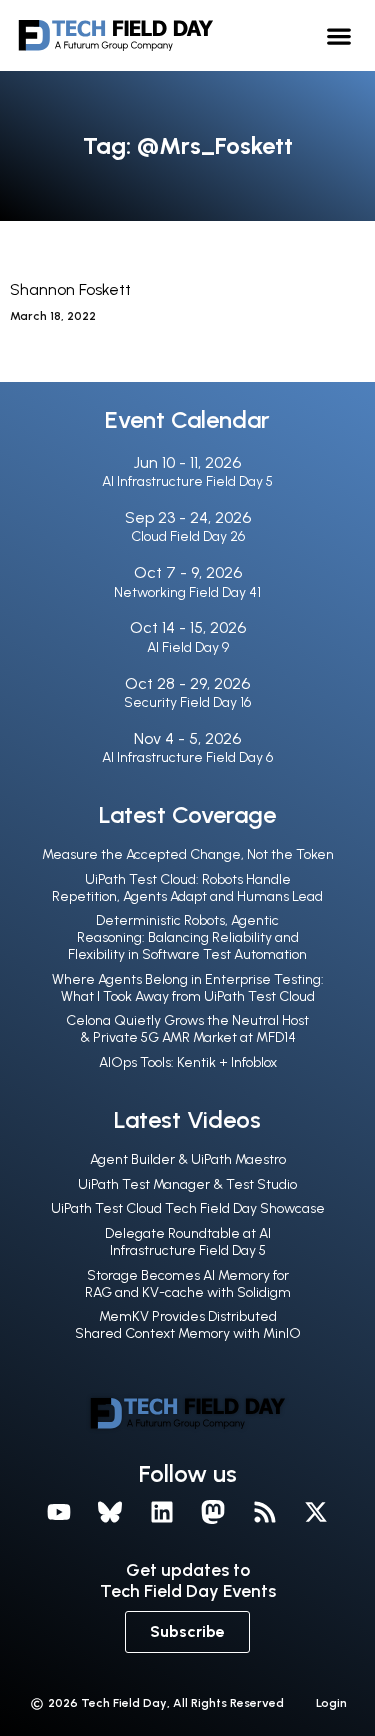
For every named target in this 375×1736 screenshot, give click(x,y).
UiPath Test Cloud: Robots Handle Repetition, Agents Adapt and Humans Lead (187, 888)
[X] (317, 1513)
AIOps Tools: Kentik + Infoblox (188, 1062)
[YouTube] (59, 1513)
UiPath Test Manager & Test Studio (187, 1184)
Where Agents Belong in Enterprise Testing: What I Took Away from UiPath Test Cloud (188, 988)
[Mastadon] (214, 1513)
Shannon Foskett (70, 289)
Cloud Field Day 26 (188, 536)
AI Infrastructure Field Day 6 (187, 757)
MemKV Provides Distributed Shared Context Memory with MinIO (188, 1325)
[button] (339, 35)
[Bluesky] (110, 1513)
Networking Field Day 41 (187, 592)
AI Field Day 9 (188, 647)
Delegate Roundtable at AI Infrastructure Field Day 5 (188, 1242)
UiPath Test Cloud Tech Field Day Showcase (188, 1208)
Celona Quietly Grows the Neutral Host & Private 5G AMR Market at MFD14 (187, 1029)
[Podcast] (265, 1513)
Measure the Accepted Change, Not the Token (188, 854)
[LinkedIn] (162, 1513)
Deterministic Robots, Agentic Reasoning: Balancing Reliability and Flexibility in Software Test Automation (187, 937)
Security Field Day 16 (187, 702)
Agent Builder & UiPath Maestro (188, 1159)
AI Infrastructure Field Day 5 (187, 481)
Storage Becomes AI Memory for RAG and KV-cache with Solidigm (188, 1284)
